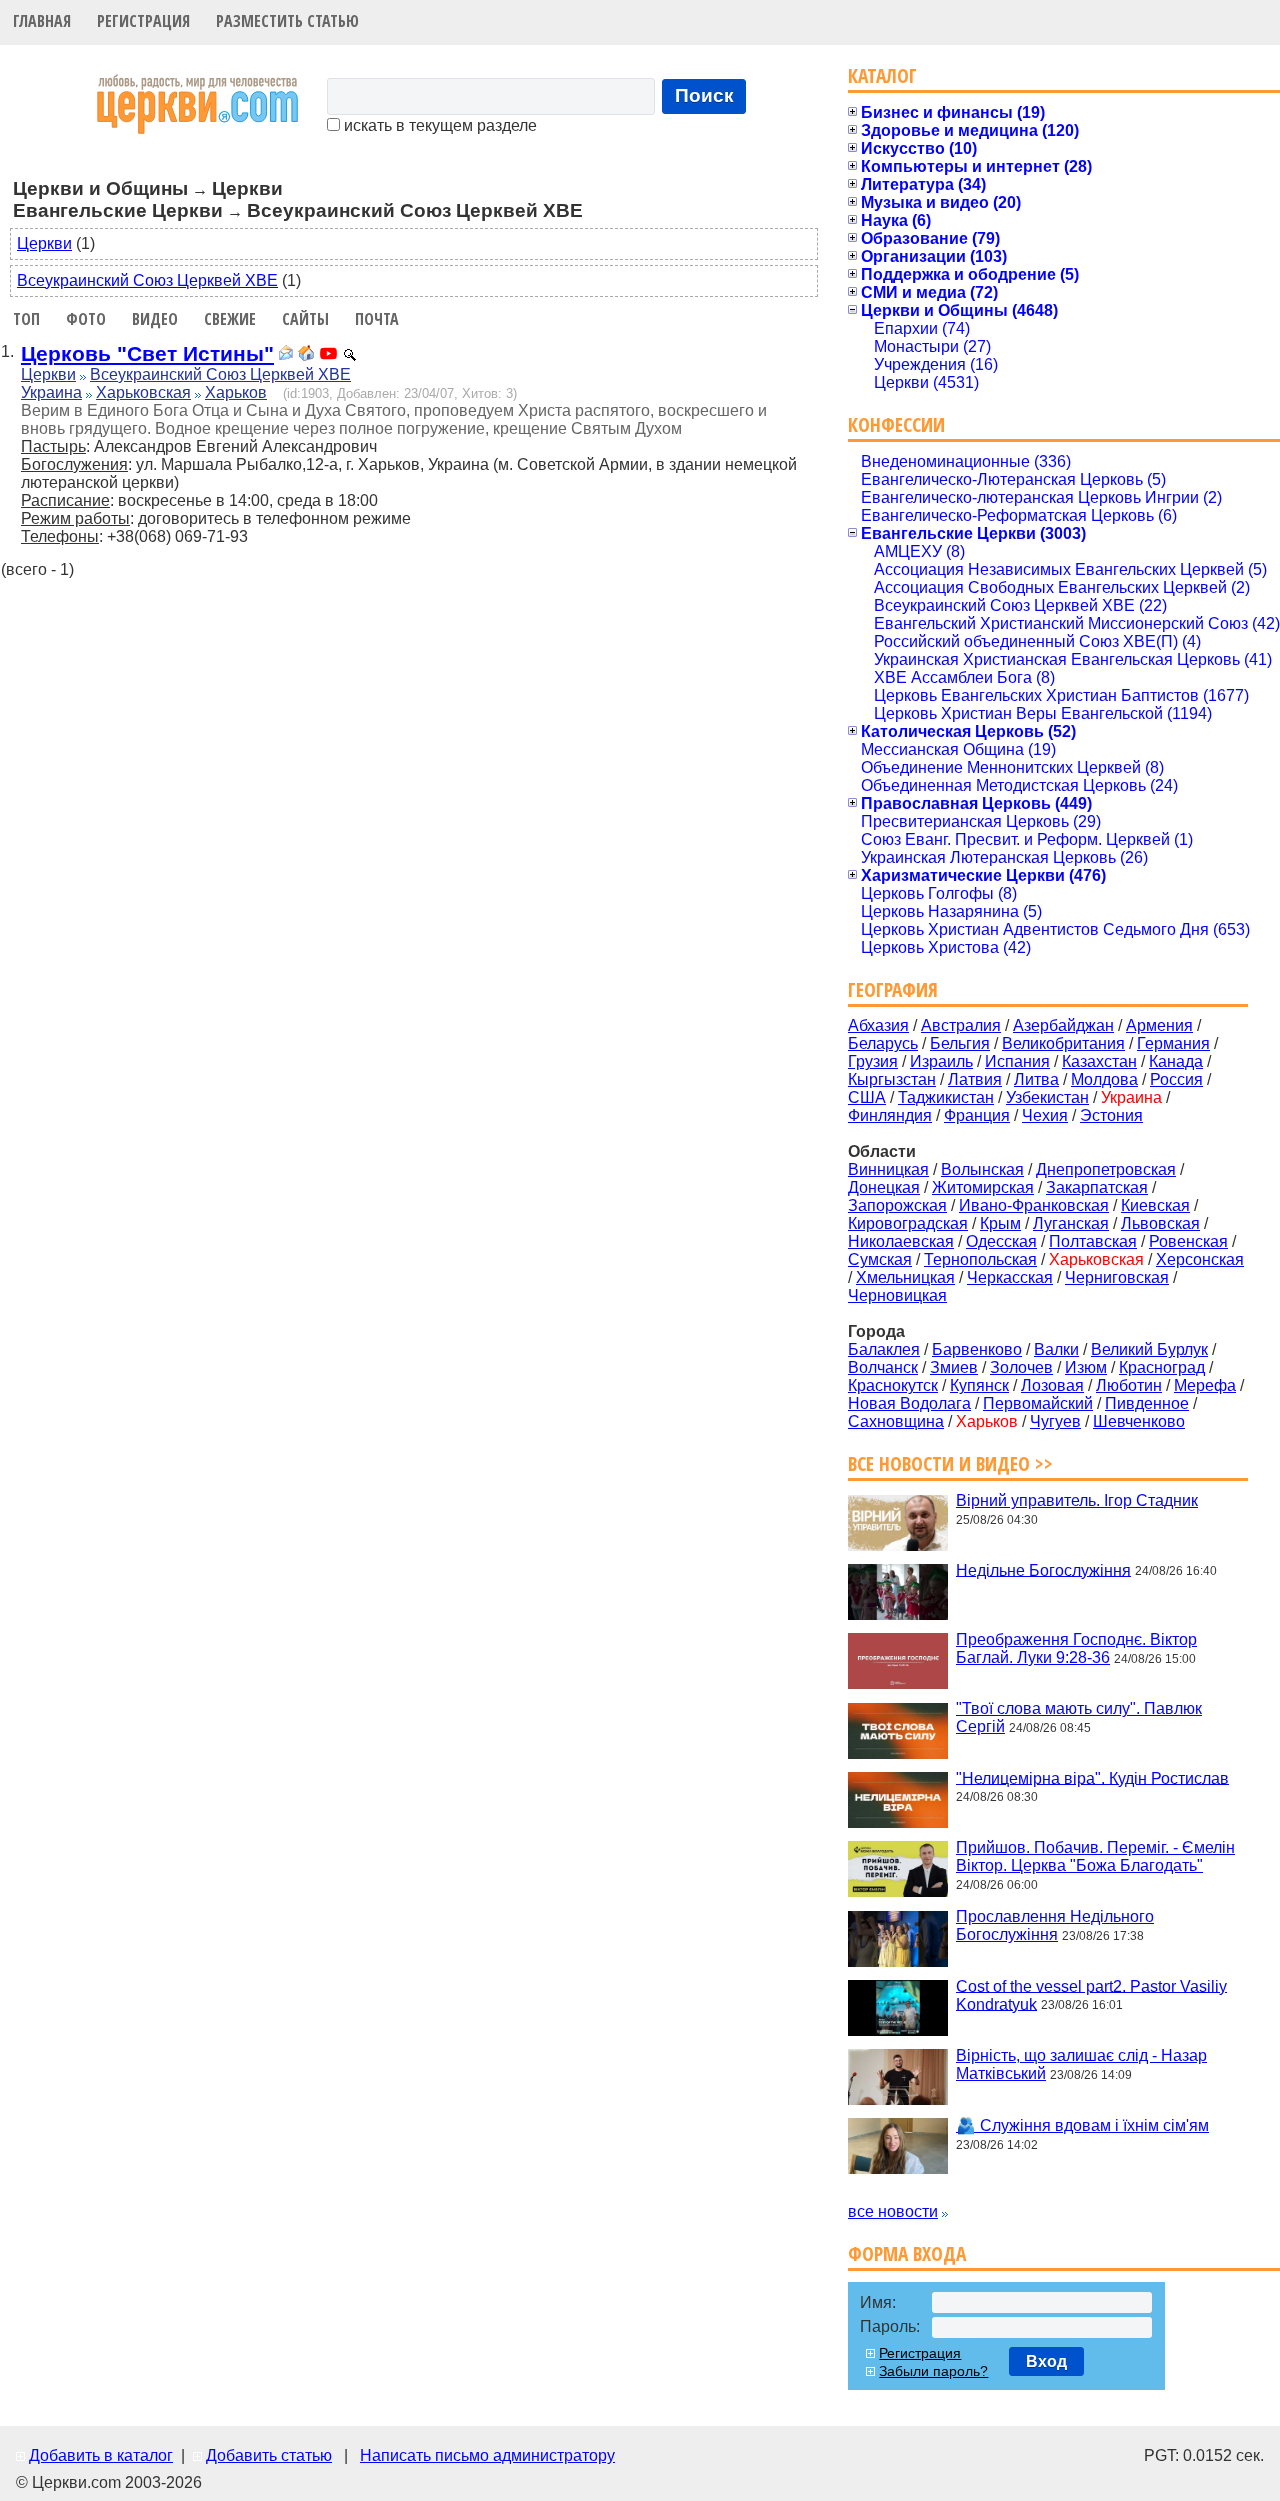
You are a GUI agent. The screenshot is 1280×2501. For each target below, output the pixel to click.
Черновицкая (897, 1295)
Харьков (236, 392)
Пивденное (1147, 1403)
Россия (1176, 1079)
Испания (1017, 1061)
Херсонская (1200, 1259)
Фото (86, 319)
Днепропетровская (1106, 1169)
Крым (1000, 1223)
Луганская (1071, 1223)
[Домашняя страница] (306, 355)
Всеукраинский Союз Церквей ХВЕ (147, 280)
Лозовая (1052, 1385)
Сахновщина (896, 1421)
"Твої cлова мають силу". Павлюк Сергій (1079, 1717)
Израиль (941, 1061)
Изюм (1086, 1367)
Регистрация (143, 21)
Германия (1173, 1043)
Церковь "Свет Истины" (147, 353)
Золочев (1021, 1367)
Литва (1036, 1079)
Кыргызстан (892, 1079)
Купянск (979, 1385)
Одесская (1001, 1241)
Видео (155, 319)
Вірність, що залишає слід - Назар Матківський (1081, 2064)
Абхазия (878, 1025)
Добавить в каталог (101, 2455)
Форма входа (907, 2253)
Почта (377, 319)
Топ (26, 319)
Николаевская (901, 1241)
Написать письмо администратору (487, 2455)
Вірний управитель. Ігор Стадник (1077, 1500)
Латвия (975, 1079)
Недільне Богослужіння (1043, 1569)
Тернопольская (980, 1259)
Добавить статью (269, 2455)
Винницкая (888, 1169)
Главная (42, 21)
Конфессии (896, 424)
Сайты (305, 319)
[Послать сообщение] (286, 355)
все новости (893, 2211)
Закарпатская (1097, 1187)
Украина (51, 392)
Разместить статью (287, 21)
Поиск (704, 95)
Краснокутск (893, 1385)
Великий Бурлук (1149, 1349)
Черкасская (1010, 1277)
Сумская (880, 1259)
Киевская (1155, 1205)
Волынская (982, 1169)
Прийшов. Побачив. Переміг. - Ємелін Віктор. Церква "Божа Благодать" (1095, 1856)
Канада (1176, 1061)
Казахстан (1099, 1061)
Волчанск (883, 1367)
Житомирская (983, 1187)
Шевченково (1139, 1421)
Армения (1159, 1025)
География (893, 989)
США (867, 1097)
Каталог (882, 75)
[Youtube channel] (328, 355)
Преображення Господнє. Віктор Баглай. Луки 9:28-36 (1076, 1648)
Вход (1046, 2361)
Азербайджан (1063, 1025)
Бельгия (960, 1043)
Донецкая (884, 1187)
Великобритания (1063, 1043)
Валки (1056, 1349)
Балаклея (884, 1349)
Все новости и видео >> (950, 1463)
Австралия (961, 1025)
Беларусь (883, 1043)
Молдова (1104, 1079)
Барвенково (977, 1349)
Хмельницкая (905, 1277)
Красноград (1162, 1367)
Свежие (230, 319)
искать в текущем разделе (438, 125)
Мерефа (1205, 1385)
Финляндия (890, 1115)
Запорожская (897, 1205)
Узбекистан (1047, 1097)
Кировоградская (908, 1223)
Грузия (873, 1061)
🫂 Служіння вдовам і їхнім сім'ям (1082, 2125)
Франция (977, 1115)
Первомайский (1038, 1403)
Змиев (954, 1367)
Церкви (44, 243)
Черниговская (1117, 1277)
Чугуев (1055, 1421)
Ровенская (1188, 1241)
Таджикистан (946, 1097)
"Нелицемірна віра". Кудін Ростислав (1092, 1777)
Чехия (1045, 1115)
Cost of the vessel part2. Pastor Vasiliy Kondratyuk (1091, 1994)
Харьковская (143, 392)
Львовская (1160, 1223)
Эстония (1111, 1115)
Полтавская (1093, 1241)
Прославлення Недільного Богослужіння (1055, 1925)
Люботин (1129, 1385)
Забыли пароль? (933, 2371)
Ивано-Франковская (1034, 1205)
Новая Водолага (909, 1403)
